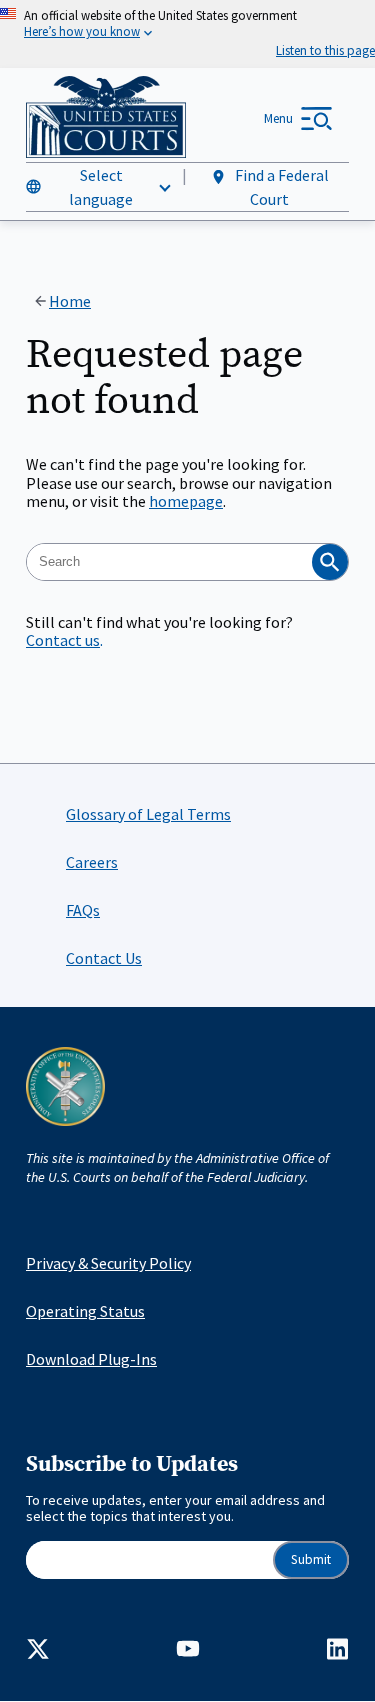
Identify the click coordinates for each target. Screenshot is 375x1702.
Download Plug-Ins (91, 1359)
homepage (186, 501)
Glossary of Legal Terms (148, 814)
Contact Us (104, 958)
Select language (101, 187)
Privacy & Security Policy (108, 1263)
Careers (92, 862)
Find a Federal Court (280, 187)
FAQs (83, 910)
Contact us (63, 640)
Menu (278, 118)
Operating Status (85, 1311)
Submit (311, 1559)
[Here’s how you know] (187, 34)
